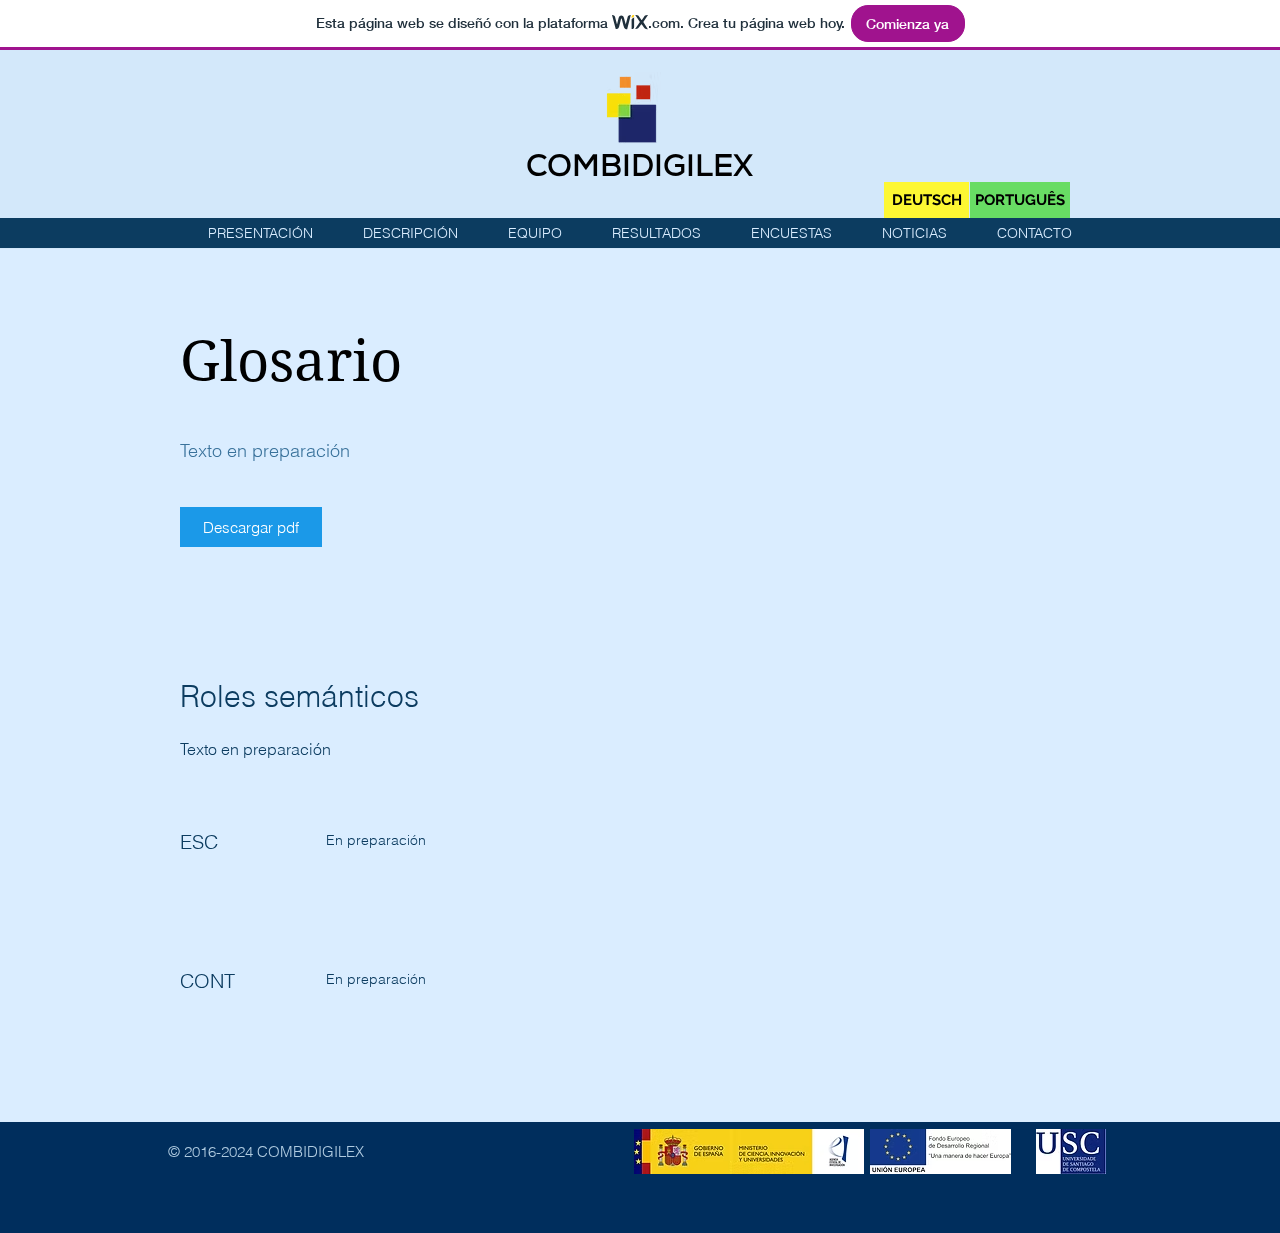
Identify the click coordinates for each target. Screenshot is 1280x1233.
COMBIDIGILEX (639, 169)
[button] (656, 233)
